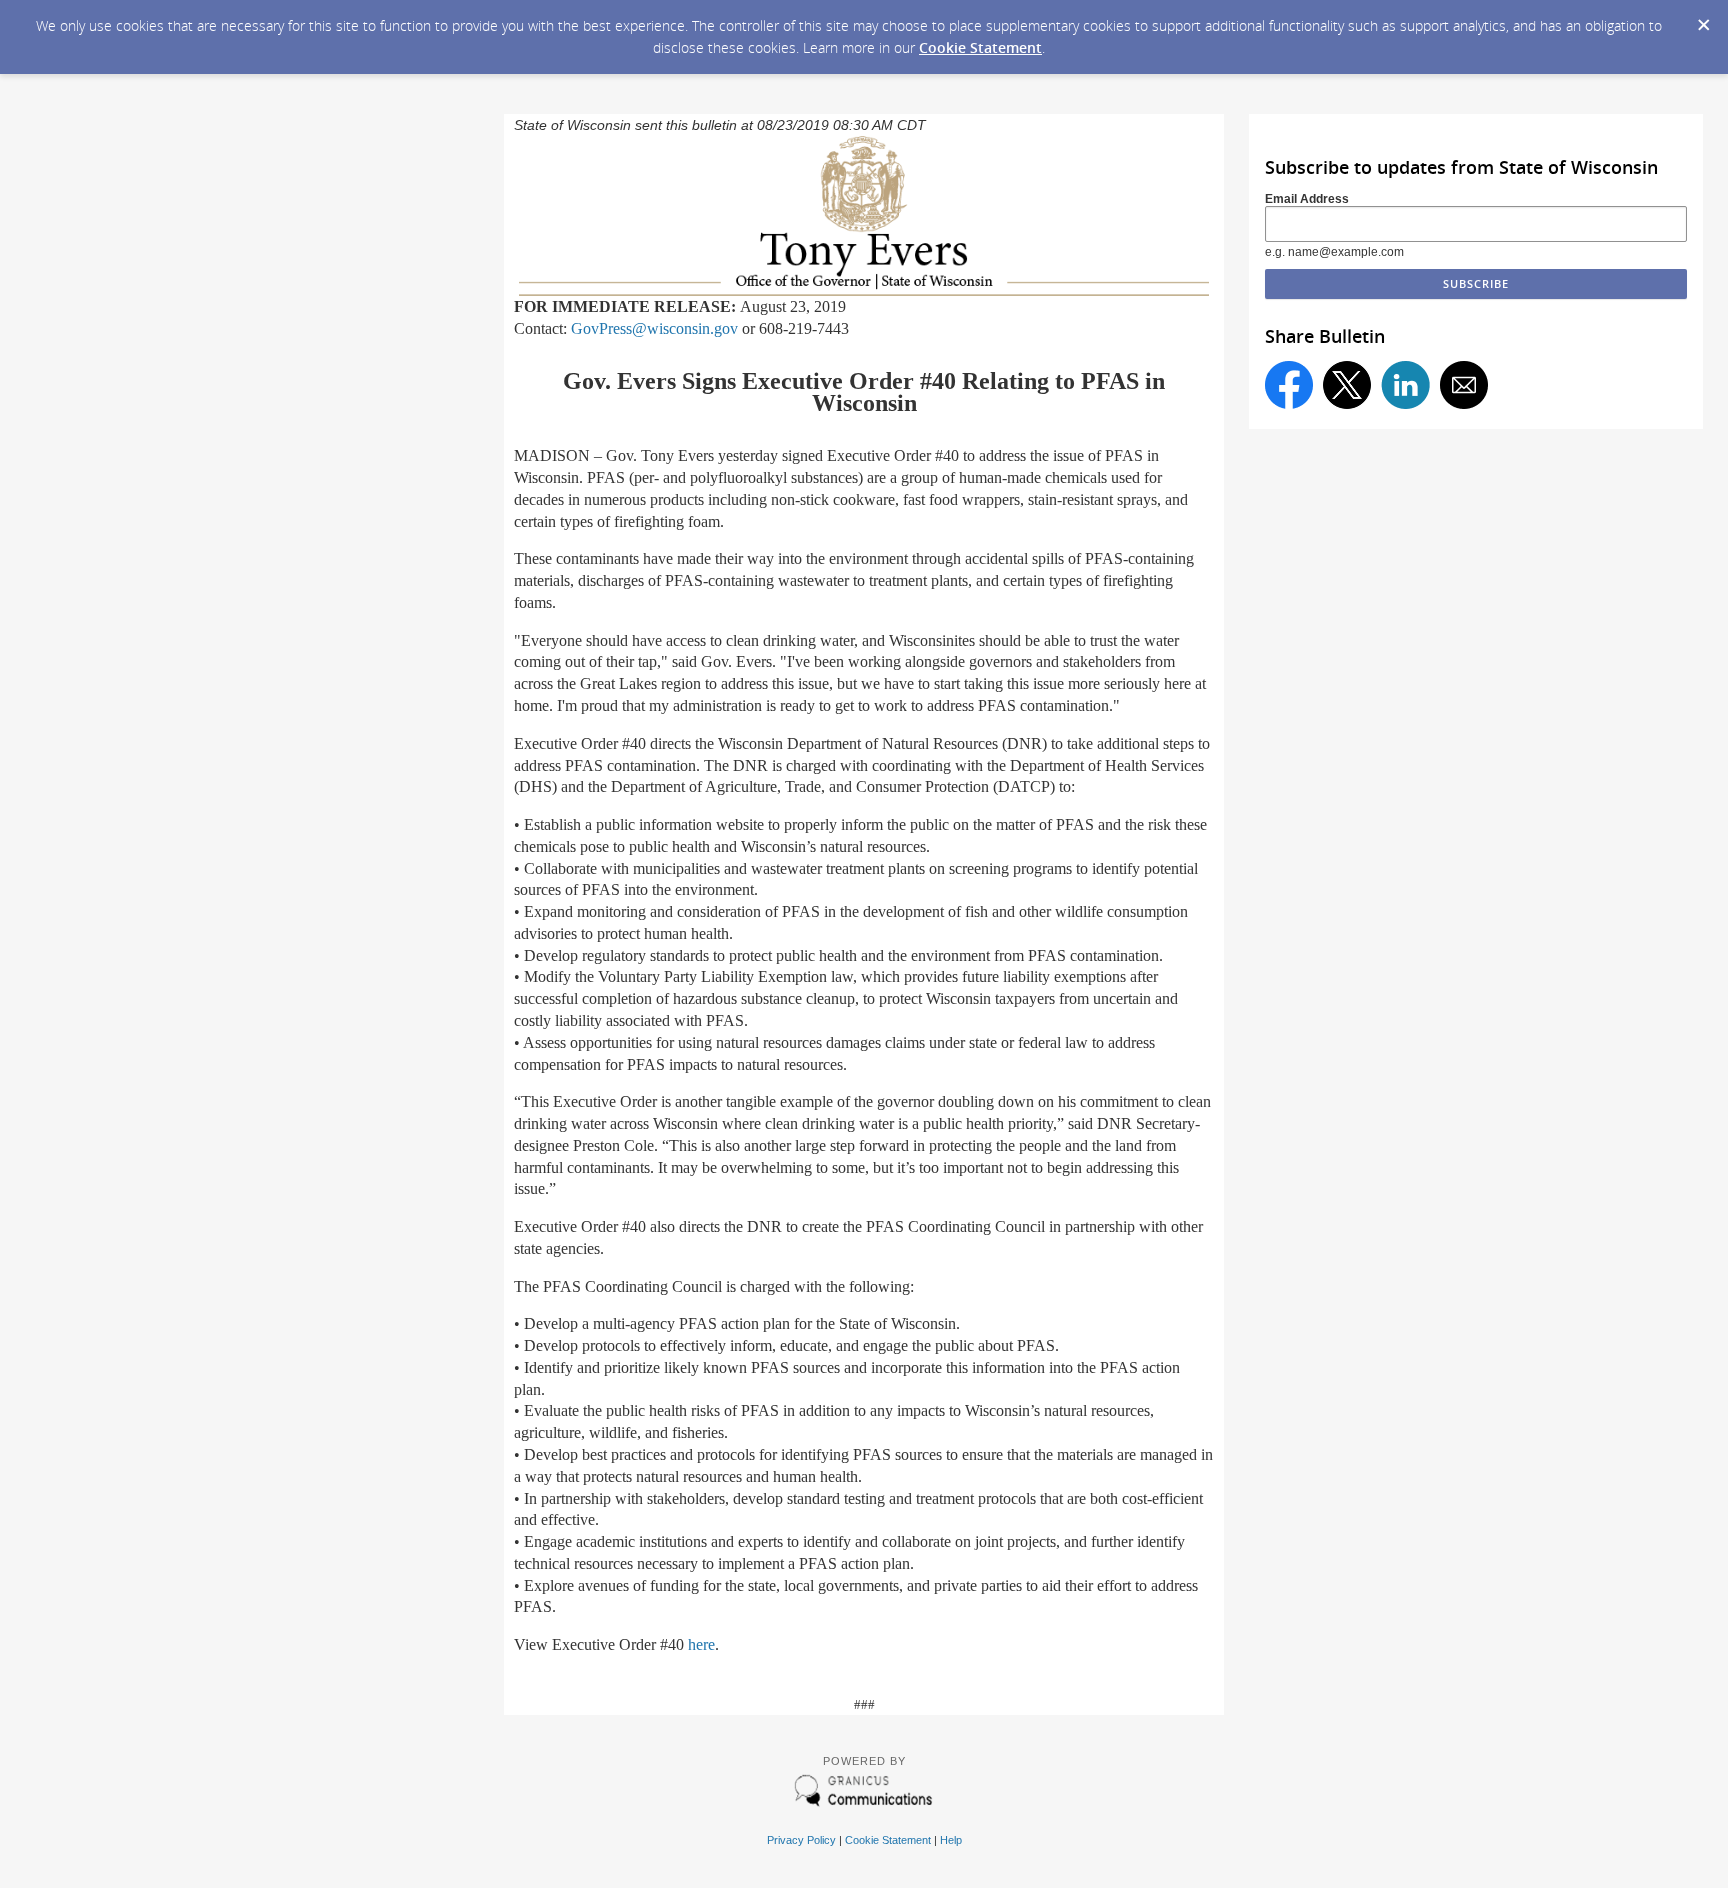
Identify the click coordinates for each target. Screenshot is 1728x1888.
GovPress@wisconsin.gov (654, 328)
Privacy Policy (801, 1840)
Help (951, 1840)
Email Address (1307, 199)
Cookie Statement (980, 47)
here (701, 1644)
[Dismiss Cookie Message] (1703, 19)
